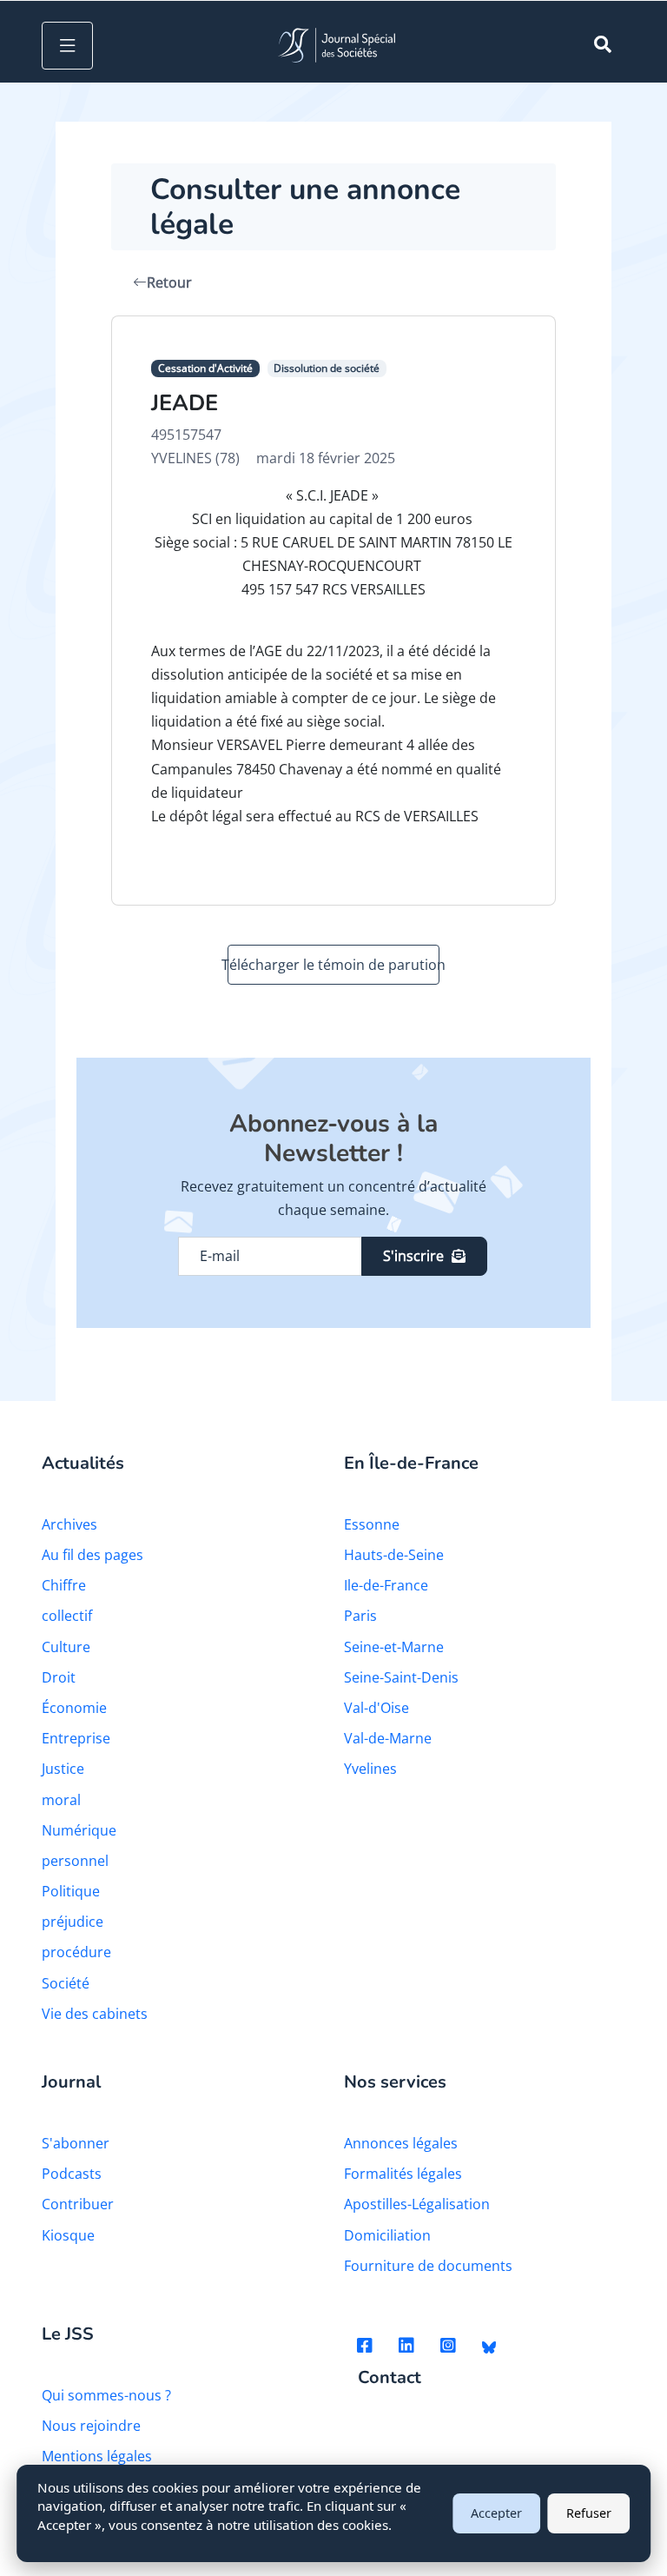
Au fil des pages (92, 1555)
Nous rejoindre (91, 2426)
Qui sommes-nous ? (106, 2395)
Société (66, 1983)
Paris (360, 1616)
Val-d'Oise (376, 1708)
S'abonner (76, 2143)
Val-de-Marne (388, 1738)
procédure (76, 1952)
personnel (75, 1861)
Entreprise (76, 1738)
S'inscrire (413, 1256)
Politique (71, 1891)
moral (61, 1800)
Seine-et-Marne (394, 1647)
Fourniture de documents (428, 2266)
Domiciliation (387, 2235)
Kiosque (68, 2235)
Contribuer (78, 2204)
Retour (169, 282)
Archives (69, 1524)
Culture (66, 1647)
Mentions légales (97, 2456)
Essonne (372, 1524)
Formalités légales (403, 2174)
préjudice (73, 1922)
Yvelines (370, 1769)
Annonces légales (401, 2143)
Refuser (589, 2513)
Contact (390, 2378)
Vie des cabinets (95, 2014)
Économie (74, 1708)
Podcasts (72, 2174)
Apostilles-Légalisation (417, 2204)
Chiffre (64, 1585)
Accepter (496, 2513)
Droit (59, 1677)
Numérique (79, 1830)
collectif (67, 1616)
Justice (63, 1769)
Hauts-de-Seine (394, 1555)
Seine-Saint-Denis (401, 1677)
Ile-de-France (386, 1585)
